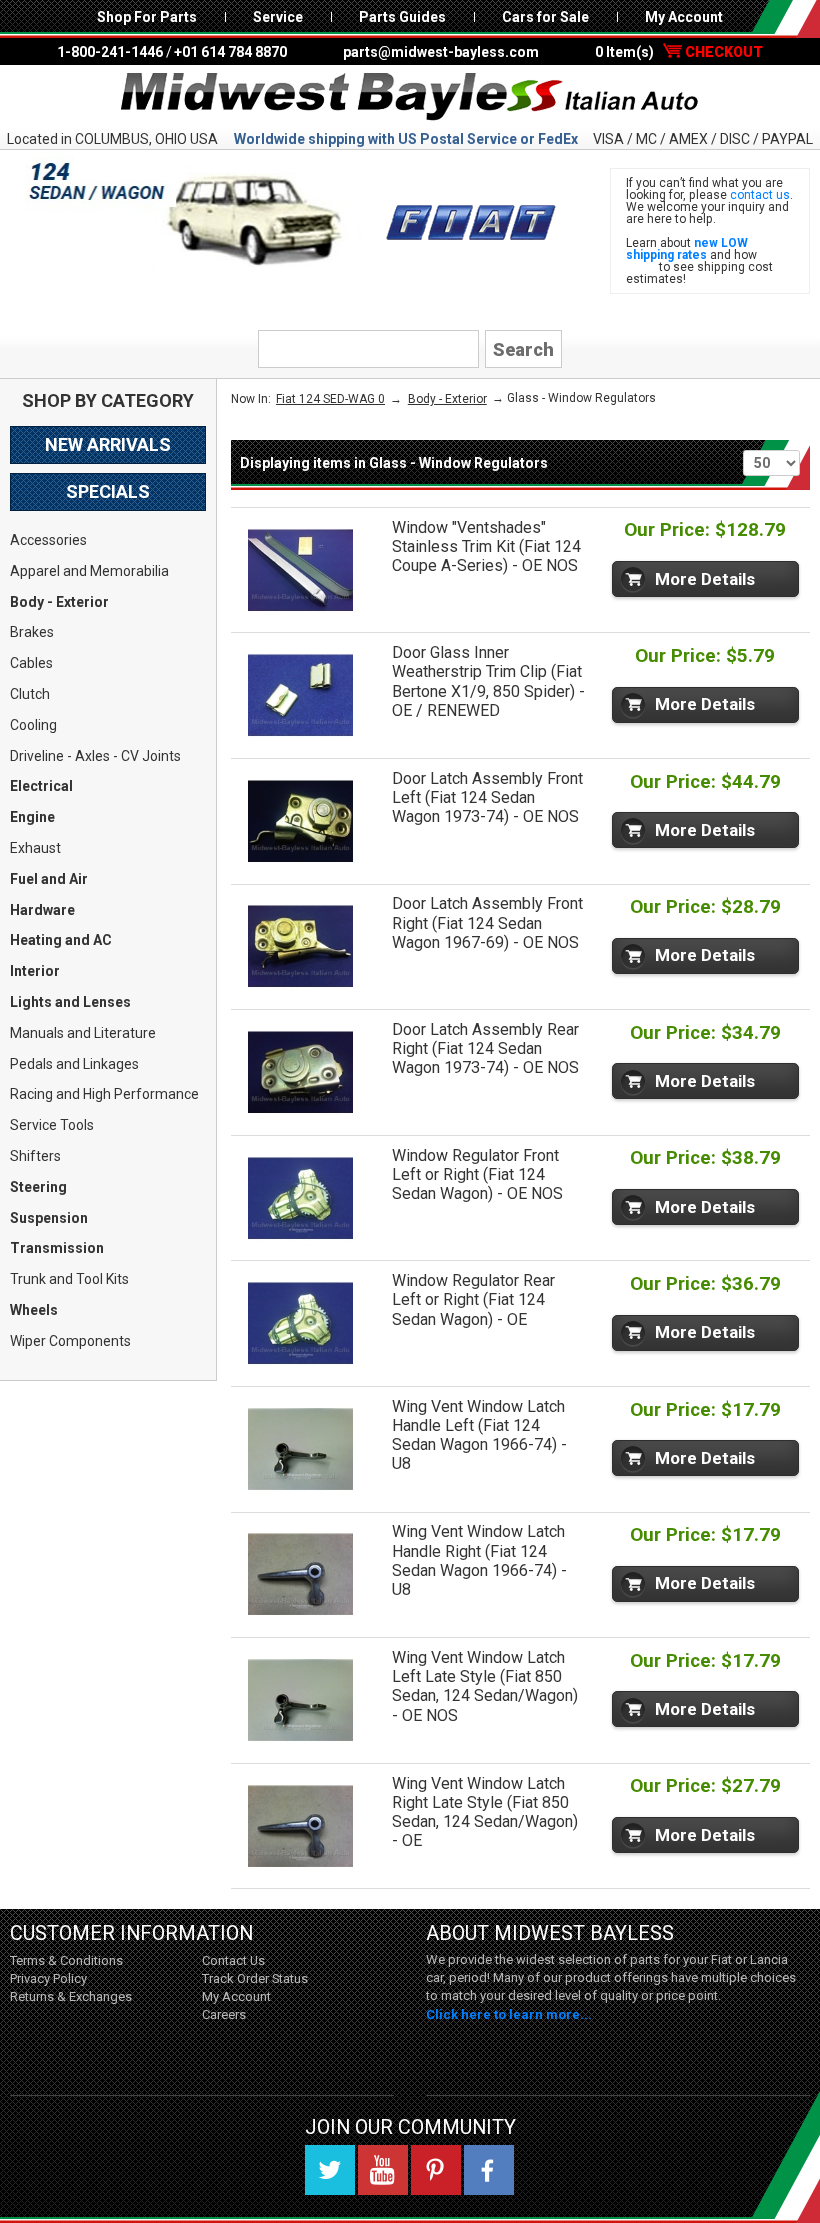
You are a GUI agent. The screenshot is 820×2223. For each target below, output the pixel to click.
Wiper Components (70, 1341)
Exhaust (35, 848)
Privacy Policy (48, 1978)
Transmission (57, 1248)
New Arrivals (108, 444)
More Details (705, 579)
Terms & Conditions (66, 1960)
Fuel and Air (49, 879)
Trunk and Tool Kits (69, 1279)
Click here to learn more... (509, 2014)
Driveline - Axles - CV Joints (95, 756)
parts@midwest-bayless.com (441, 52)
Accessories (48, 540)
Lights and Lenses (70, 1002)
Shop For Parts (147, 17)
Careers (224, 2014)
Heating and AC (61, 940)
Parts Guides (402, 17)
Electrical (41, 786)
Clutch (30, 694)
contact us (760, 195)
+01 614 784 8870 (230, 52)
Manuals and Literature (83, 1033)
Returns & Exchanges (71, 1996)
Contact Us (233, 1960)
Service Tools (52, 1125)
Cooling (33, 725)
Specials (108, 491)
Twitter (330, 2170)
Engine (32, 817)
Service (278, 17)
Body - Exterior (59, 602)
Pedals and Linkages (74, 1064)
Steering (38, 1187)
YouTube (383, 2170)
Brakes (32, 632)
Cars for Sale (545, 17)
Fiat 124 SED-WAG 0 (330, 399)
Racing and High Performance (104, 1094)
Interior (35, 971)
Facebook (489, 2170)
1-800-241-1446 (110, 52)
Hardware (42, 910)
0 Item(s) (679, 52)
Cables (31, 663)
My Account (684, 17)
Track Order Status (255, 1978)
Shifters (35, 1156)
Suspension (49, 1218)
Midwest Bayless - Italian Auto (410, 97)
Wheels (34, 1310)
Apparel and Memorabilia (89, 571)
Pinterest (436, 2170)
